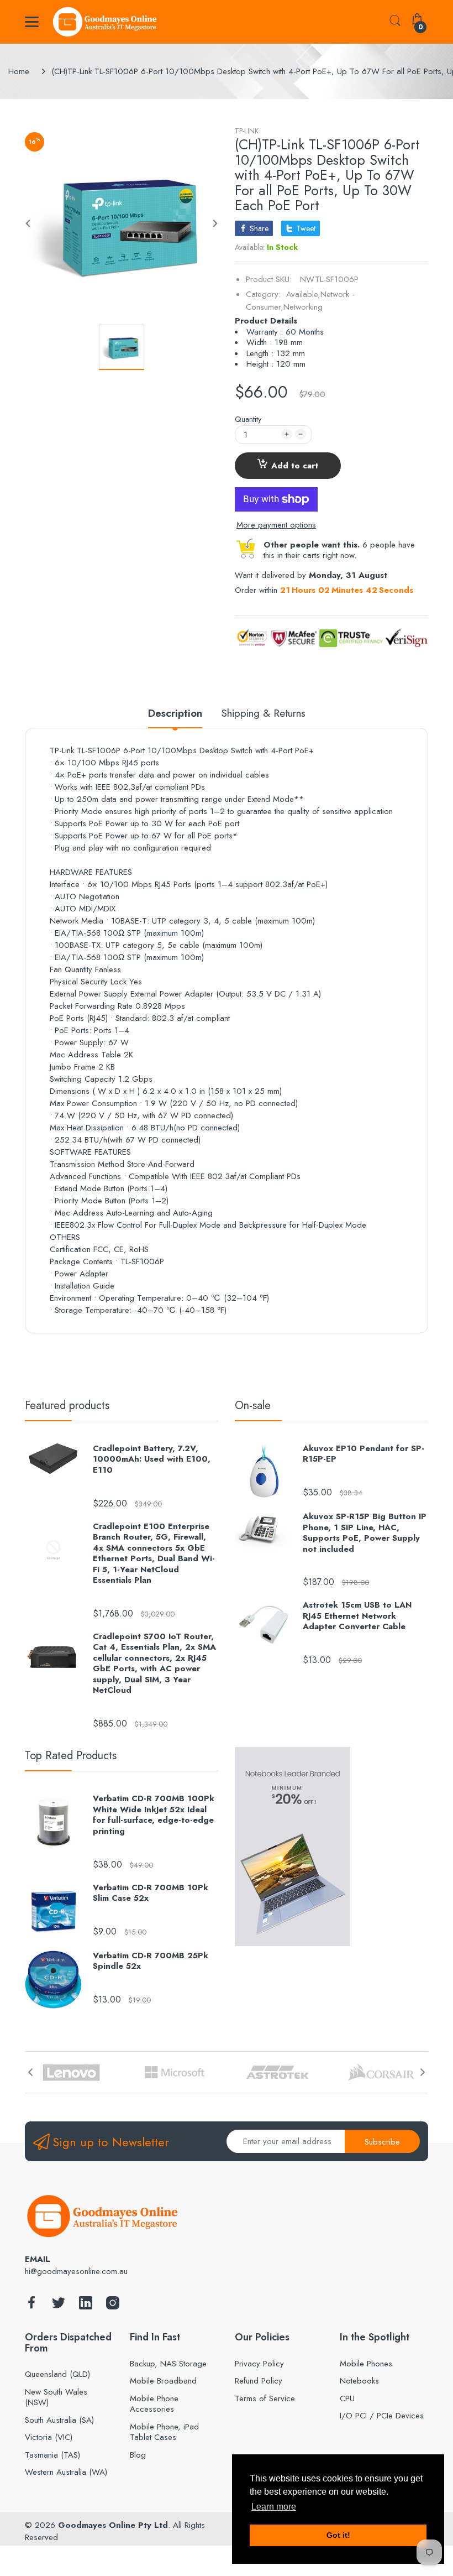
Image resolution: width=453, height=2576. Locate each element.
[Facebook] (31, 2306)
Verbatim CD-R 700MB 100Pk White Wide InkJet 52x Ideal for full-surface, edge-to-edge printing (154, 1815)
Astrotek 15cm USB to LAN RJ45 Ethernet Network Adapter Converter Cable (357, 1616)
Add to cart (295, 466)
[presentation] (30, 2072)
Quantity (248, 419)
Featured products (67, 1406)
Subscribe (382, 2142)
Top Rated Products (71, 1756)
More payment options (276, 525)
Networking (303, 307)
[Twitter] (59, 2306)
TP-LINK (247, 131)
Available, (303, 294)
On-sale (253, 1406)
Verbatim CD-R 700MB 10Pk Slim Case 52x (151, 1893)
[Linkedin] (86, 2306)
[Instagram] (113, 2306)
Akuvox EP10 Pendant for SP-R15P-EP (364, 1454)
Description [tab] (175, 714)
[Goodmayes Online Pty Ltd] (105, 22)
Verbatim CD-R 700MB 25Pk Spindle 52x (151, 1961)
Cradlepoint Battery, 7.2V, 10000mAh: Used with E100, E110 (152, 1460)
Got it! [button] (338, 2535)
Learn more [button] (274, 2507)
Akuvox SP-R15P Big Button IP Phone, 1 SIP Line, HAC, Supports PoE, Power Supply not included (365, 1533)
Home (19, 71)
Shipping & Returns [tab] (264, 714)
